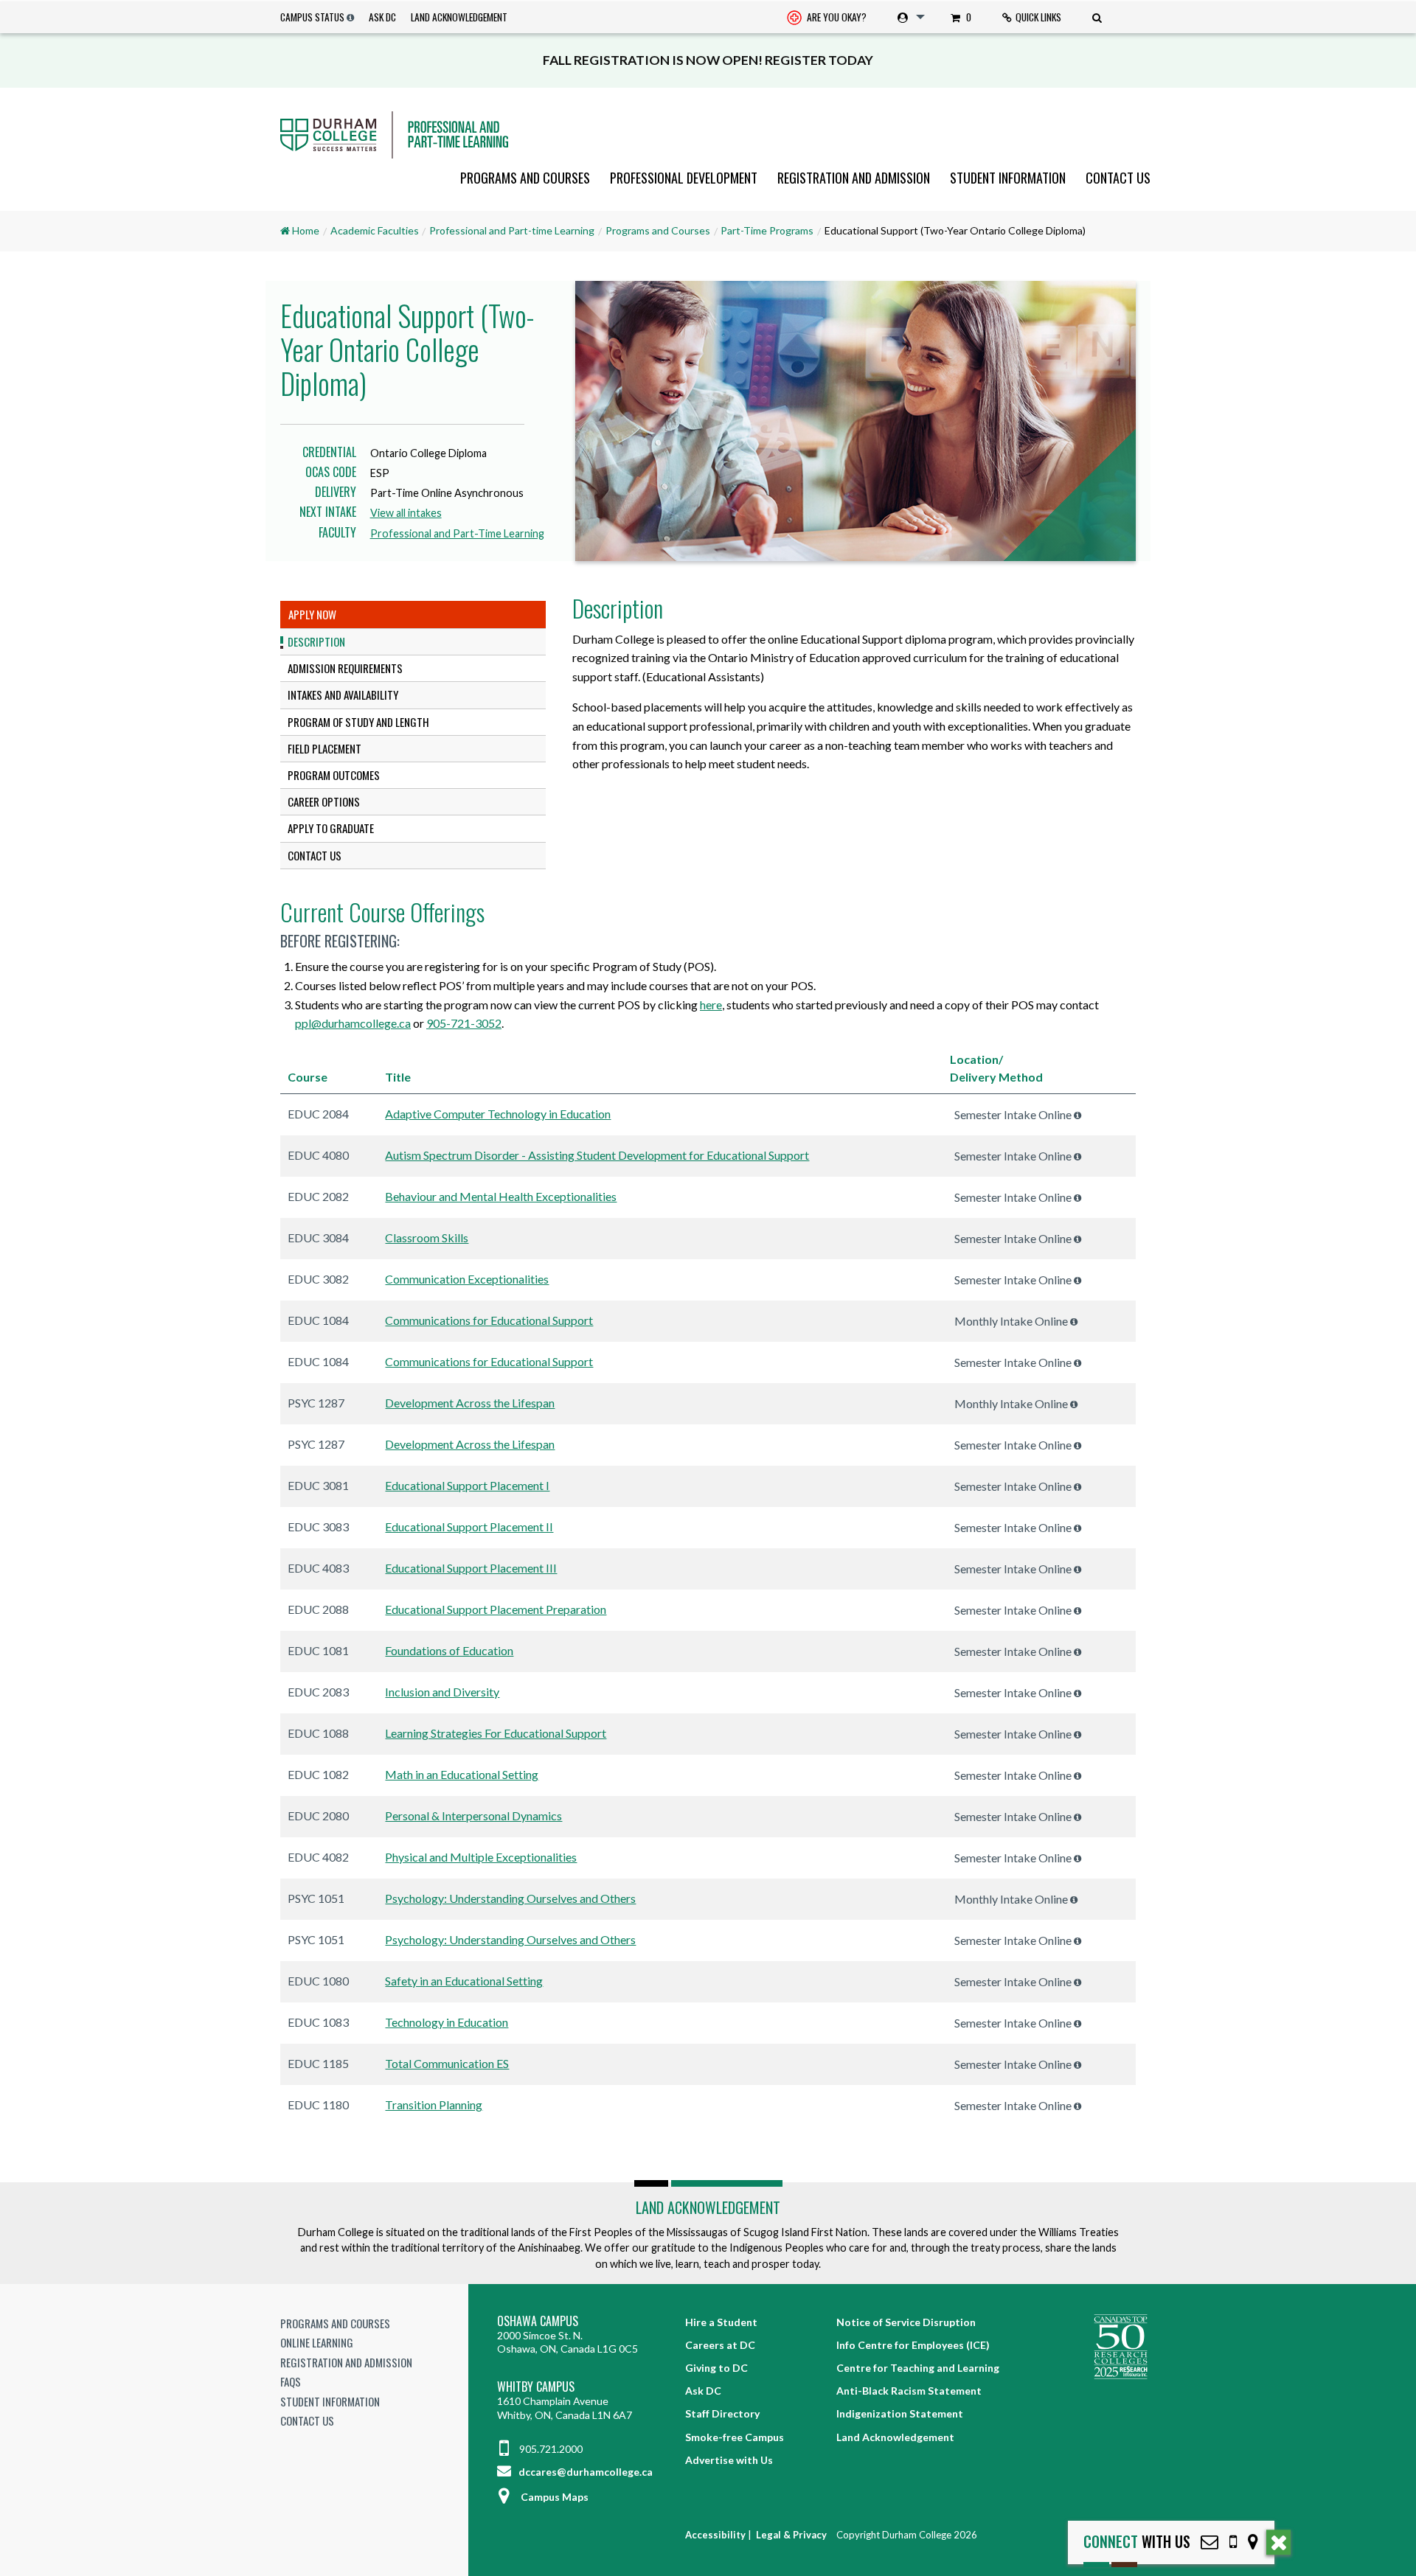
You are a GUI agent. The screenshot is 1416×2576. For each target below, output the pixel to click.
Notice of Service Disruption (906, 2322)
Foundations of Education (449, 1650)
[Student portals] (908, 17)
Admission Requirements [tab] (345, 668)
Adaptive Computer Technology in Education (498, 1114)
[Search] (1099, 17)
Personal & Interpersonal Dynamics (473, 1816)
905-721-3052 (464, 1023)
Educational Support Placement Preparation (496, 1609)
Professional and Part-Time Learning (457, 533)
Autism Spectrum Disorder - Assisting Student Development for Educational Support (597, 1155)
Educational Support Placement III (471, 1568)
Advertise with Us (729, 2460)
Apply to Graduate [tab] (331, 828)
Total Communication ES (447, 2063)
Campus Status (312, 17)
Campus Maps (555, 2497)
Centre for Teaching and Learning (918, 2368)
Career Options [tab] (324, 801)
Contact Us (1118, 178)
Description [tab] (316, 641)
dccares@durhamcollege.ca (584, 2472)
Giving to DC (716, 2368)
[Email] (1209, 2542)
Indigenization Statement (900, 2413)
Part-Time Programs (767, 230)
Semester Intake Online (1014, 1114)
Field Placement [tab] (324, 748)
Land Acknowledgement (459, 17)
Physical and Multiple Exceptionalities (481, 1857)
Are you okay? (836, 17)
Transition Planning (434, 2105)
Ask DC (382, 17)
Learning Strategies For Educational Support (496, 1733)
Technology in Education (447, 2022)
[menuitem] (827, 17)
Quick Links (1038, 17)
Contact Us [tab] (315, 855)
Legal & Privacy (791, 2535)
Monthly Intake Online (1012, 1321)
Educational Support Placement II (469, 1527)
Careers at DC (720, 2345)
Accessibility (715, 2535)
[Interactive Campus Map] (1253, 2542)
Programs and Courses (525, 178)
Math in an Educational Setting (462, 1774)
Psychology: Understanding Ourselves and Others (510, 1898)
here (711, 1005)
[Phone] (1233, 2542)
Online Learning (317, 2342)
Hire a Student (721, 2322)
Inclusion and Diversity (442, 1692)
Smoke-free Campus (735, 2437)
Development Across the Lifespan (470, 1403)
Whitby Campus (536, 2387)
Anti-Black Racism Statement (909, 2391)
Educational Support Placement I (467, 1485)
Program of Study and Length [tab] (358, 722)
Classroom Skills (427, 1237)
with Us (1137, 2542)
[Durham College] (708, 135)
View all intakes (406, 513)
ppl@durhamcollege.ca (353, 1023)
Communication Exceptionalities (467, 1279)
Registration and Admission (854, 178)
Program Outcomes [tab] (334, 775)
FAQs (291, 2381)
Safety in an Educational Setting (464, 1981)
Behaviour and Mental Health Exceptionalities (501, 1196)
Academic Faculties (375, 230)
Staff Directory (722, 2413)
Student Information (1008, 178)
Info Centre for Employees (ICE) (913, 2345)
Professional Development (684, 178)
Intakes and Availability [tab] (343, 695)
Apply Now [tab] (312, 614)
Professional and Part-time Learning (512, 230)
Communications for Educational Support (489, 1320)
